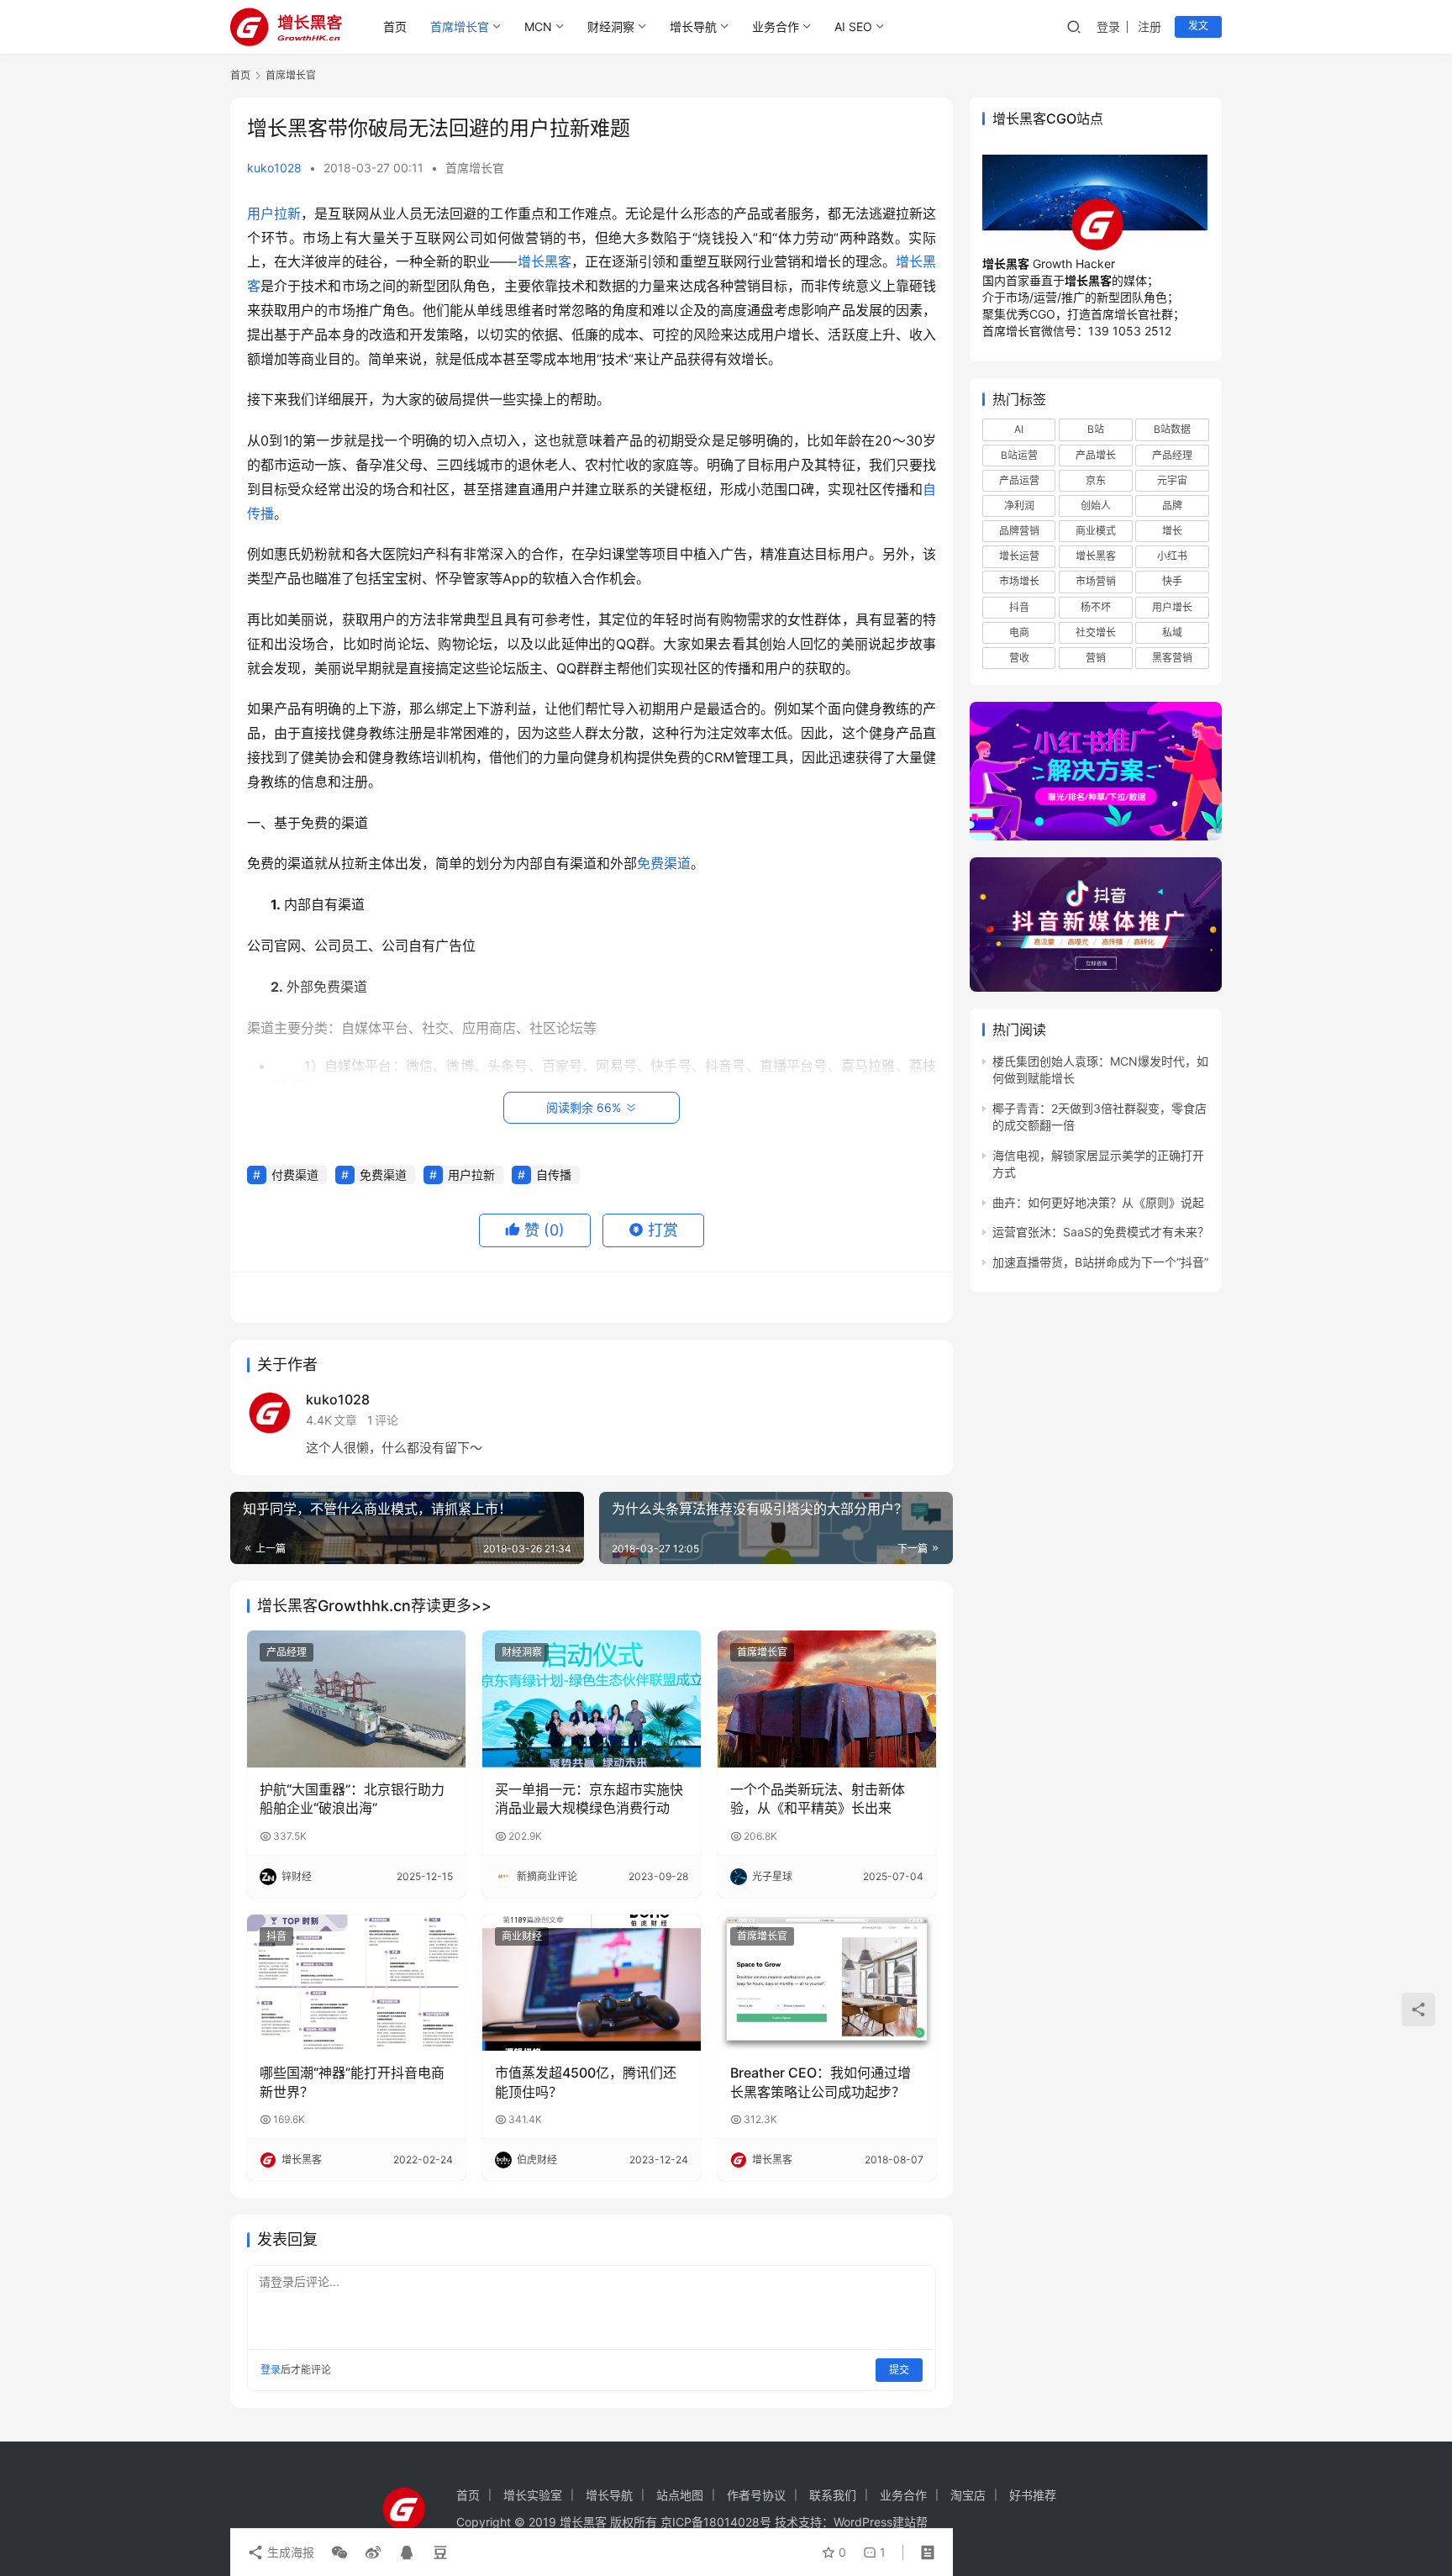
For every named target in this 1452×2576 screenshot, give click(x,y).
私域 (1172, 632)
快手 (1172, 581)
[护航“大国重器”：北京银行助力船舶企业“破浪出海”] (356, 1699)
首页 (395, 26)
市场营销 (1096, 581)
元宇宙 (1172, 480)
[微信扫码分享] (339, 2552)
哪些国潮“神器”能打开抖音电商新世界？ (352, 2082)
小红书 (1172, 556)
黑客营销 (1172, 658)
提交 (899, 2370)
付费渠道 (295, 1175)
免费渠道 (664, 863)
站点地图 (680, 2495)
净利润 (1019, 506)
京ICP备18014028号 (716, 2522)
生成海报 (289, 2552)
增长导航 (693, 26)
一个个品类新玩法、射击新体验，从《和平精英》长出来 (818, 1799)
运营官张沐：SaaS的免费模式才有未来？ (1101, 1232)
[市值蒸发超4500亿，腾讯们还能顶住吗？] (592, 1983)
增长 (1172, 531)
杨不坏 (1096, 606)
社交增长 (1096, 632)
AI (1019, 429)
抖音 (276, 1936)
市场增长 (1019, 581)
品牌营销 (1019, 531)
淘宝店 (968, 2495)
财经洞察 (611, 26)
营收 (1019, 658)
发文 (1198, 26)
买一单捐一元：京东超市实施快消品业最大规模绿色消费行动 (589, 1799)
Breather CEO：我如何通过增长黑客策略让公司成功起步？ (821, 2082)
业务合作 (776, 26)
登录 (1108, 26)
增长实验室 (533, 2495)
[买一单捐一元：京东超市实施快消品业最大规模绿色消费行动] (592, 1699)
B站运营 (1019, 455)
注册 (1149, 26)
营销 (1096, 658)
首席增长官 (460, 26)
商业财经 (522, 1936)
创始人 (1096, 506)
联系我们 (833, 2495)
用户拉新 (274, 213)
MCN (538, 26)
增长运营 (1019, 556)
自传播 (554, 1175)
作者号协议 (756, 2495)
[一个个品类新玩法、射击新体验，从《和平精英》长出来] (827, 1699)
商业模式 (1096, 531)
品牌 (1172, 506)
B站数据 (1172, 429)
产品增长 (1096, 455)
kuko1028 (274, 168)
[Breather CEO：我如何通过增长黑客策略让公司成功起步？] (827, 1983)
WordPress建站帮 (881, 2522)
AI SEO (853, 26)
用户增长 (1172, 606)
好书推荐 (1033, 2495)
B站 (1096, 429)
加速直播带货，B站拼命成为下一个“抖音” (1100, 1262)
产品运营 (1019, 480)
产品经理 (287, 1652)
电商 (1019, 632)
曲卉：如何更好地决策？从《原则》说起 (1098, 1202)
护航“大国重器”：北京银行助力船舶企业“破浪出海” (352, 1799)
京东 (1096, 480)
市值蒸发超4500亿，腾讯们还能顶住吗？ (586, 2082)
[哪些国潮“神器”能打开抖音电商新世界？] (356, 1983)
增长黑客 (544, 261)
